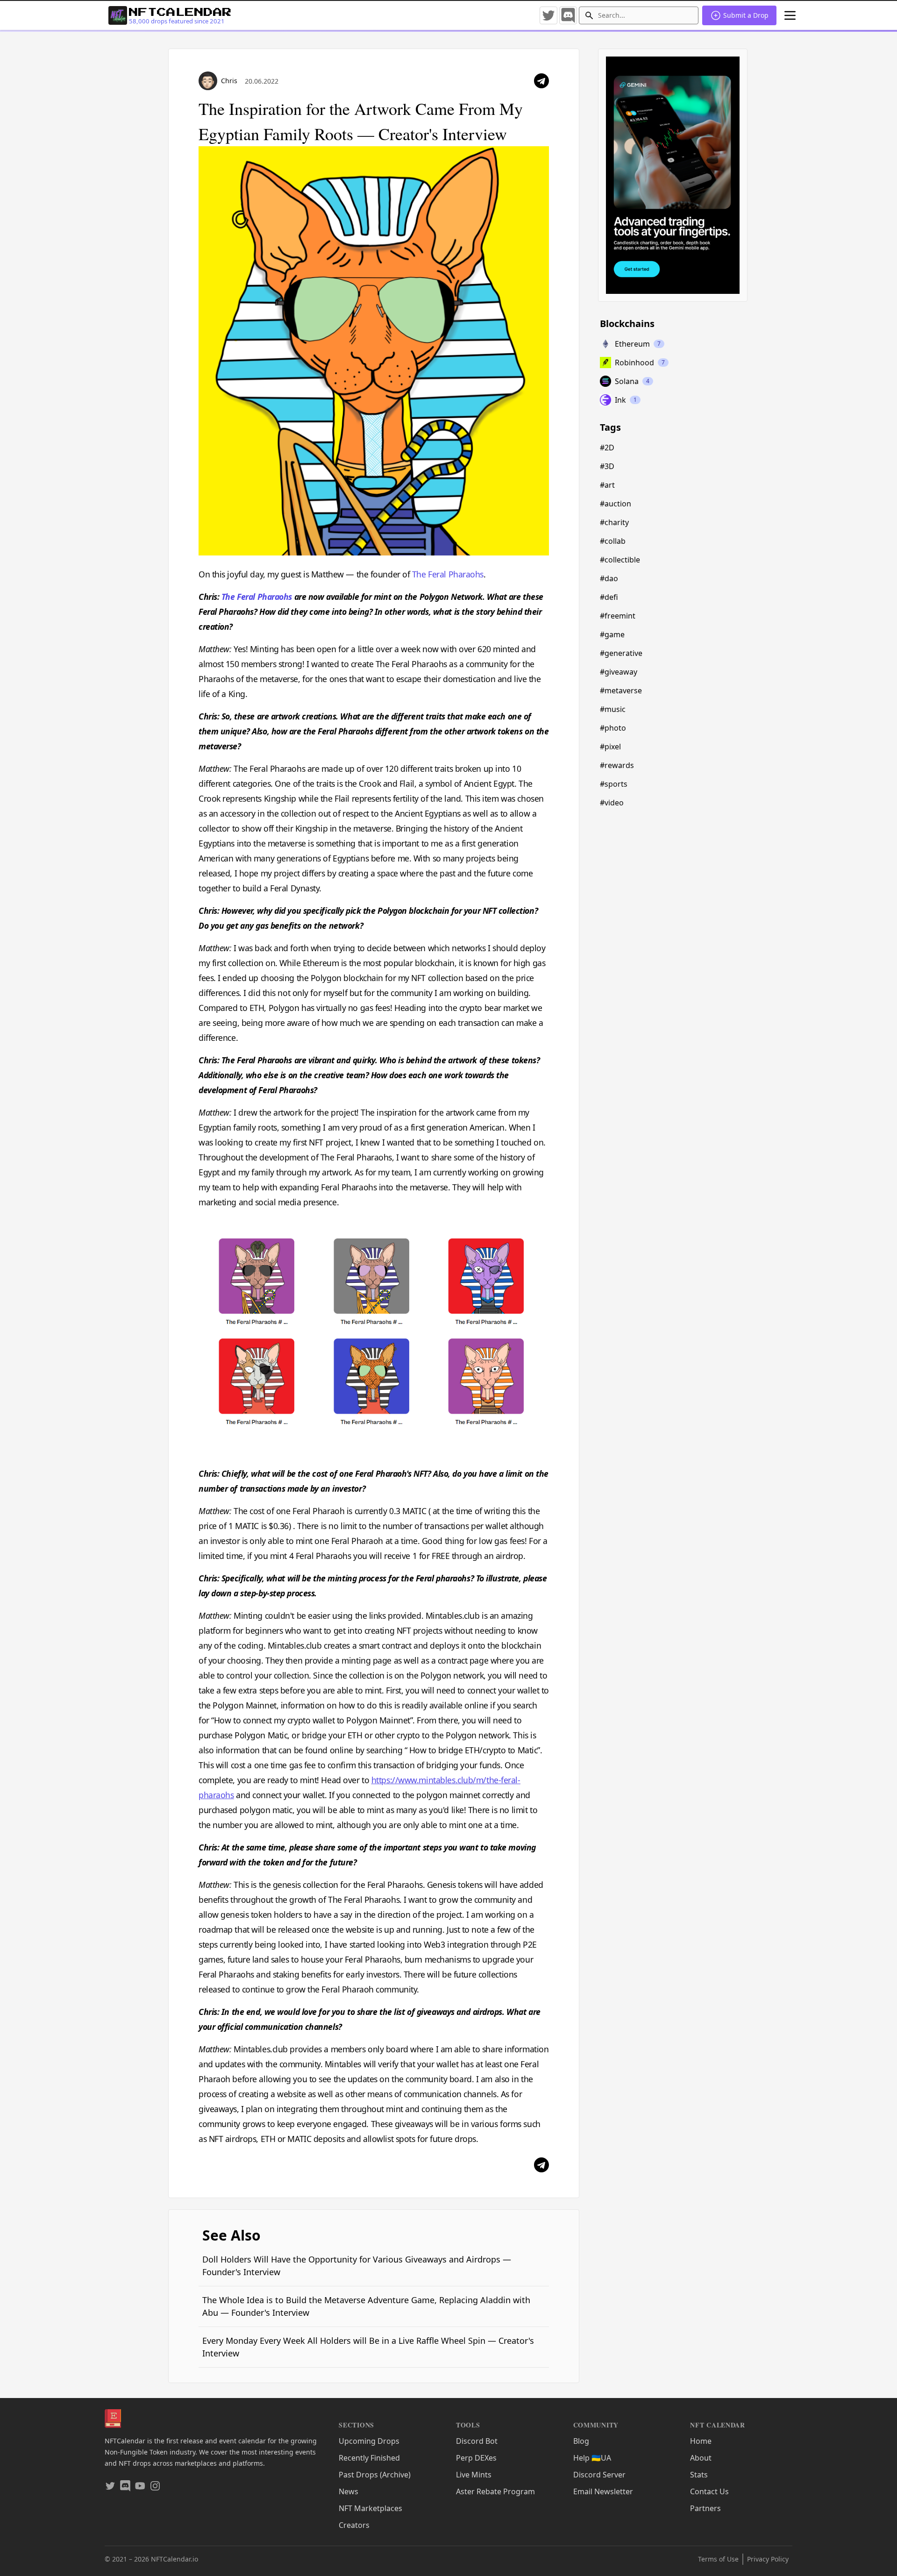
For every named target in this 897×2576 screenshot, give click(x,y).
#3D (607, 466)
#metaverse (621, 690)
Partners (705, 2508)
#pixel (610, 747)
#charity (614, 522)
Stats (699, 2475)
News (349, 2491)
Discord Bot (477, 2441)
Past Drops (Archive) (375, 2475)
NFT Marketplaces (370, 2508)
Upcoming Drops (369, 2441)
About (701, 2458)
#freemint (618, 616)
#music (613, 709)
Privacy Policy (768, 2559)
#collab (613, 541)
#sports (614, 784)
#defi (609, 597)
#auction (616, 504)
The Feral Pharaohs (448, 574)
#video (612, 803)
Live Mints (474, 2475)
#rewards (617, 765)
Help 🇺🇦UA (592, 2458)
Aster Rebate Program (495, 2491)
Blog (581, 2441)
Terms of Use (718, 2559)
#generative (621, 653)
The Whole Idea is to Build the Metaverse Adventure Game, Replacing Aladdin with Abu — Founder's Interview (366, 2306)
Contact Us (709, 2491)
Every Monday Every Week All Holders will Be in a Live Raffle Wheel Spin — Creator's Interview (368, 2347)
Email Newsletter (603, 2491)
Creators (354, 2525)
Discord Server (599, 2475)
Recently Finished (369, 2458)
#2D (607, 448)
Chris (229, 81)
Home (701, 2441)
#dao (609, 578)
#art (607, 485)
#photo (613, 728)
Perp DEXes (476, 2458)
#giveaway (619, 672)
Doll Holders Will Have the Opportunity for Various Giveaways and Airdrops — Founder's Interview (357, 2266)
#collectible (620, 560)
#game (612, 634)
